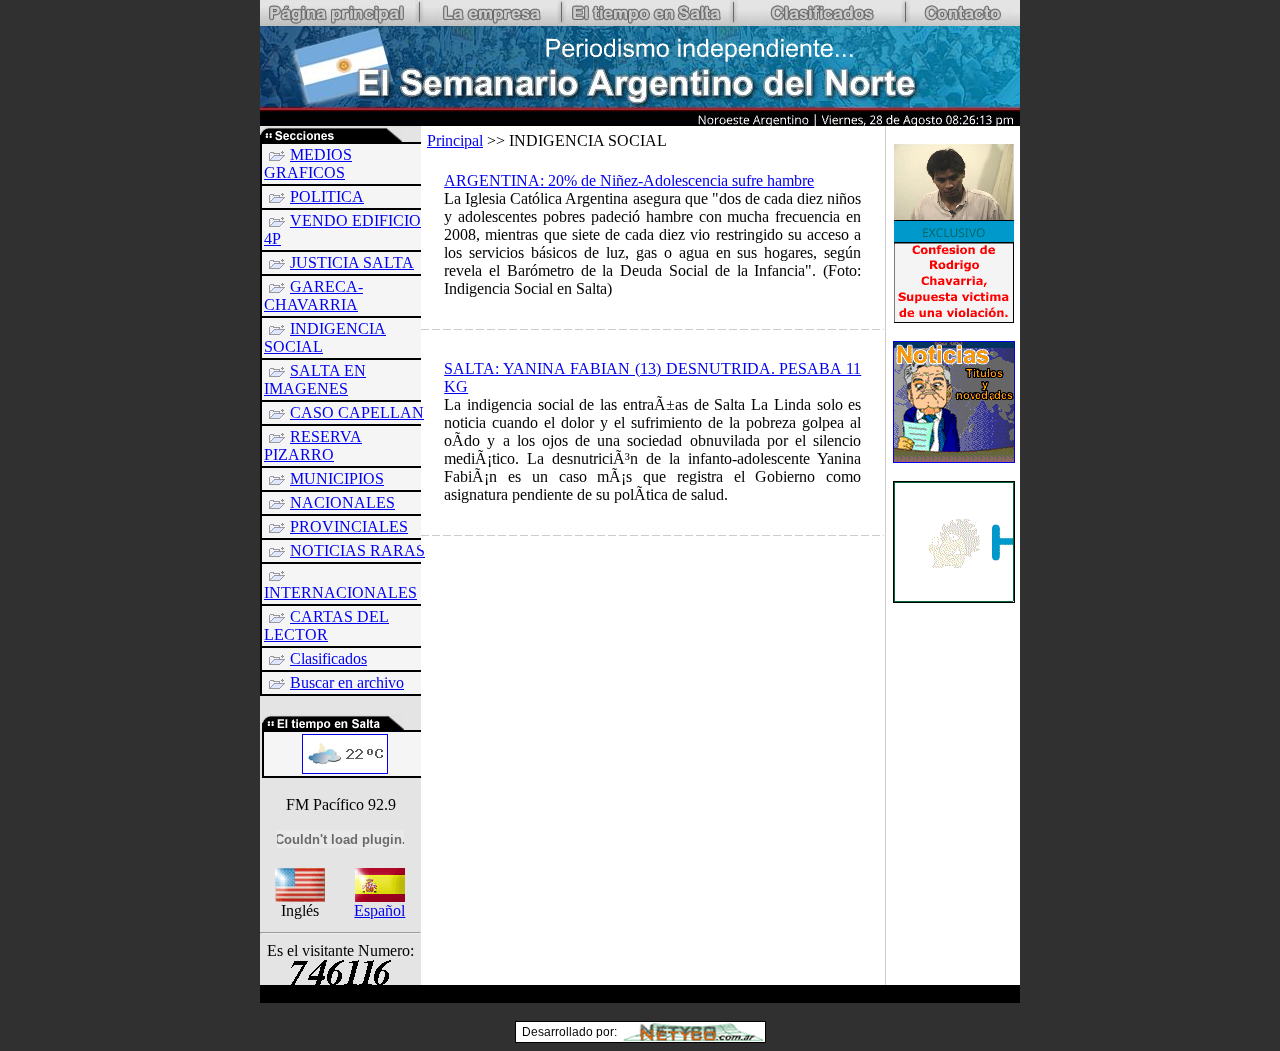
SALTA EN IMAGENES (315, 379)
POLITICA (327, 196)
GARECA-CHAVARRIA (313, 295)
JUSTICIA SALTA (352, 262)
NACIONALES (342, 502)
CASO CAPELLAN (357, 412)
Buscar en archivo (347, 682)
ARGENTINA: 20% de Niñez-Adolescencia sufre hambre (629, 180)
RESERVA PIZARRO (313, 445)
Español (379, 910)
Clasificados (328, 658)
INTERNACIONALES (340, 592)
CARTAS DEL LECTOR (326, 625)
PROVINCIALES (349, 526)
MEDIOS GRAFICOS (308, 163)
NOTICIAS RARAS (357, 550)
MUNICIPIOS (337, 478)
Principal (455, 140)
